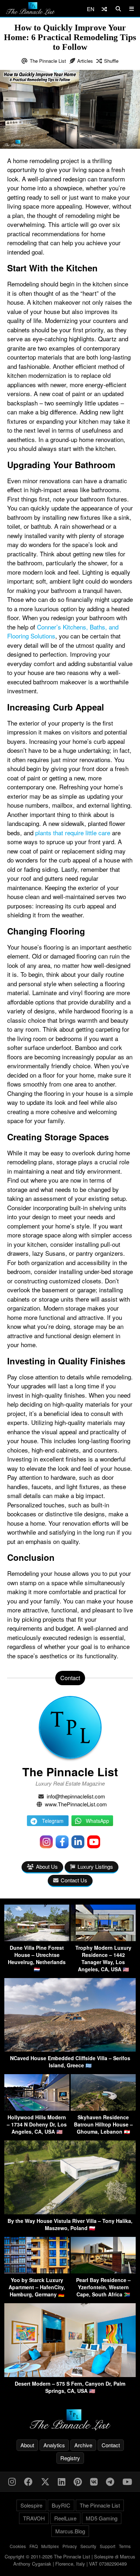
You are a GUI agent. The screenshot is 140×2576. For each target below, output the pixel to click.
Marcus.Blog (70, 2531)
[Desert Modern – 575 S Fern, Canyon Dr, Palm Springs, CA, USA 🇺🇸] (70, 2375)
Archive (83, 2445)
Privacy (70, 2546)
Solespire (31, 2505)
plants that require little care (73, 833)
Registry (70, 2458)
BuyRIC (61, 2505)
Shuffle (111, 61)
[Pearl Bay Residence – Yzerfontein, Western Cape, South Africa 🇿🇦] (103, 2271)
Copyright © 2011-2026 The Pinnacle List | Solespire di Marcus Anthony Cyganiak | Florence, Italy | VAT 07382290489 (70, 2560)
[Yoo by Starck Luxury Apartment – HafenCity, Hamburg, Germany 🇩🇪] (37, 2271)
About (27, 2445)
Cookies (18, 2546)
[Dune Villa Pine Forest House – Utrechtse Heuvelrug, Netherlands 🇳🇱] (37, 1939)
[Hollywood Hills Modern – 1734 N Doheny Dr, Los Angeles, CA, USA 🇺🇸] (37, 2108)
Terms (125, 2546)
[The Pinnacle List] (70, 2420)
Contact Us (74, 1880)
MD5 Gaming (102, 2518)
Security (88, 2546)
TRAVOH (34, 2518)
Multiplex (50, 2546)
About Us (47, 1866)
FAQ (34, 2546)
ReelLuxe (65, 2518)
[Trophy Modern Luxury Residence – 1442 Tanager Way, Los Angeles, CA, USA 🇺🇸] (103, 1939)
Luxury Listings (95, 1866)
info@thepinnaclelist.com (76, 1796)
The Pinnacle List (48, 61)
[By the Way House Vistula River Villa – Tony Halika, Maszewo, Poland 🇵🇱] (70, 2212)
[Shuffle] (104, 9)
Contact (111, 2445)
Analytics (54, 2445)
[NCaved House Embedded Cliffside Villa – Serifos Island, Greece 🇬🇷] (70, 2049)
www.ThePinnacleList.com (76, 1804)
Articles (85, 61)
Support (108, 2546)
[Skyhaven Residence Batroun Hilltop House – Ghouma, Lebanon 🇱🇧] (103, 2108)
